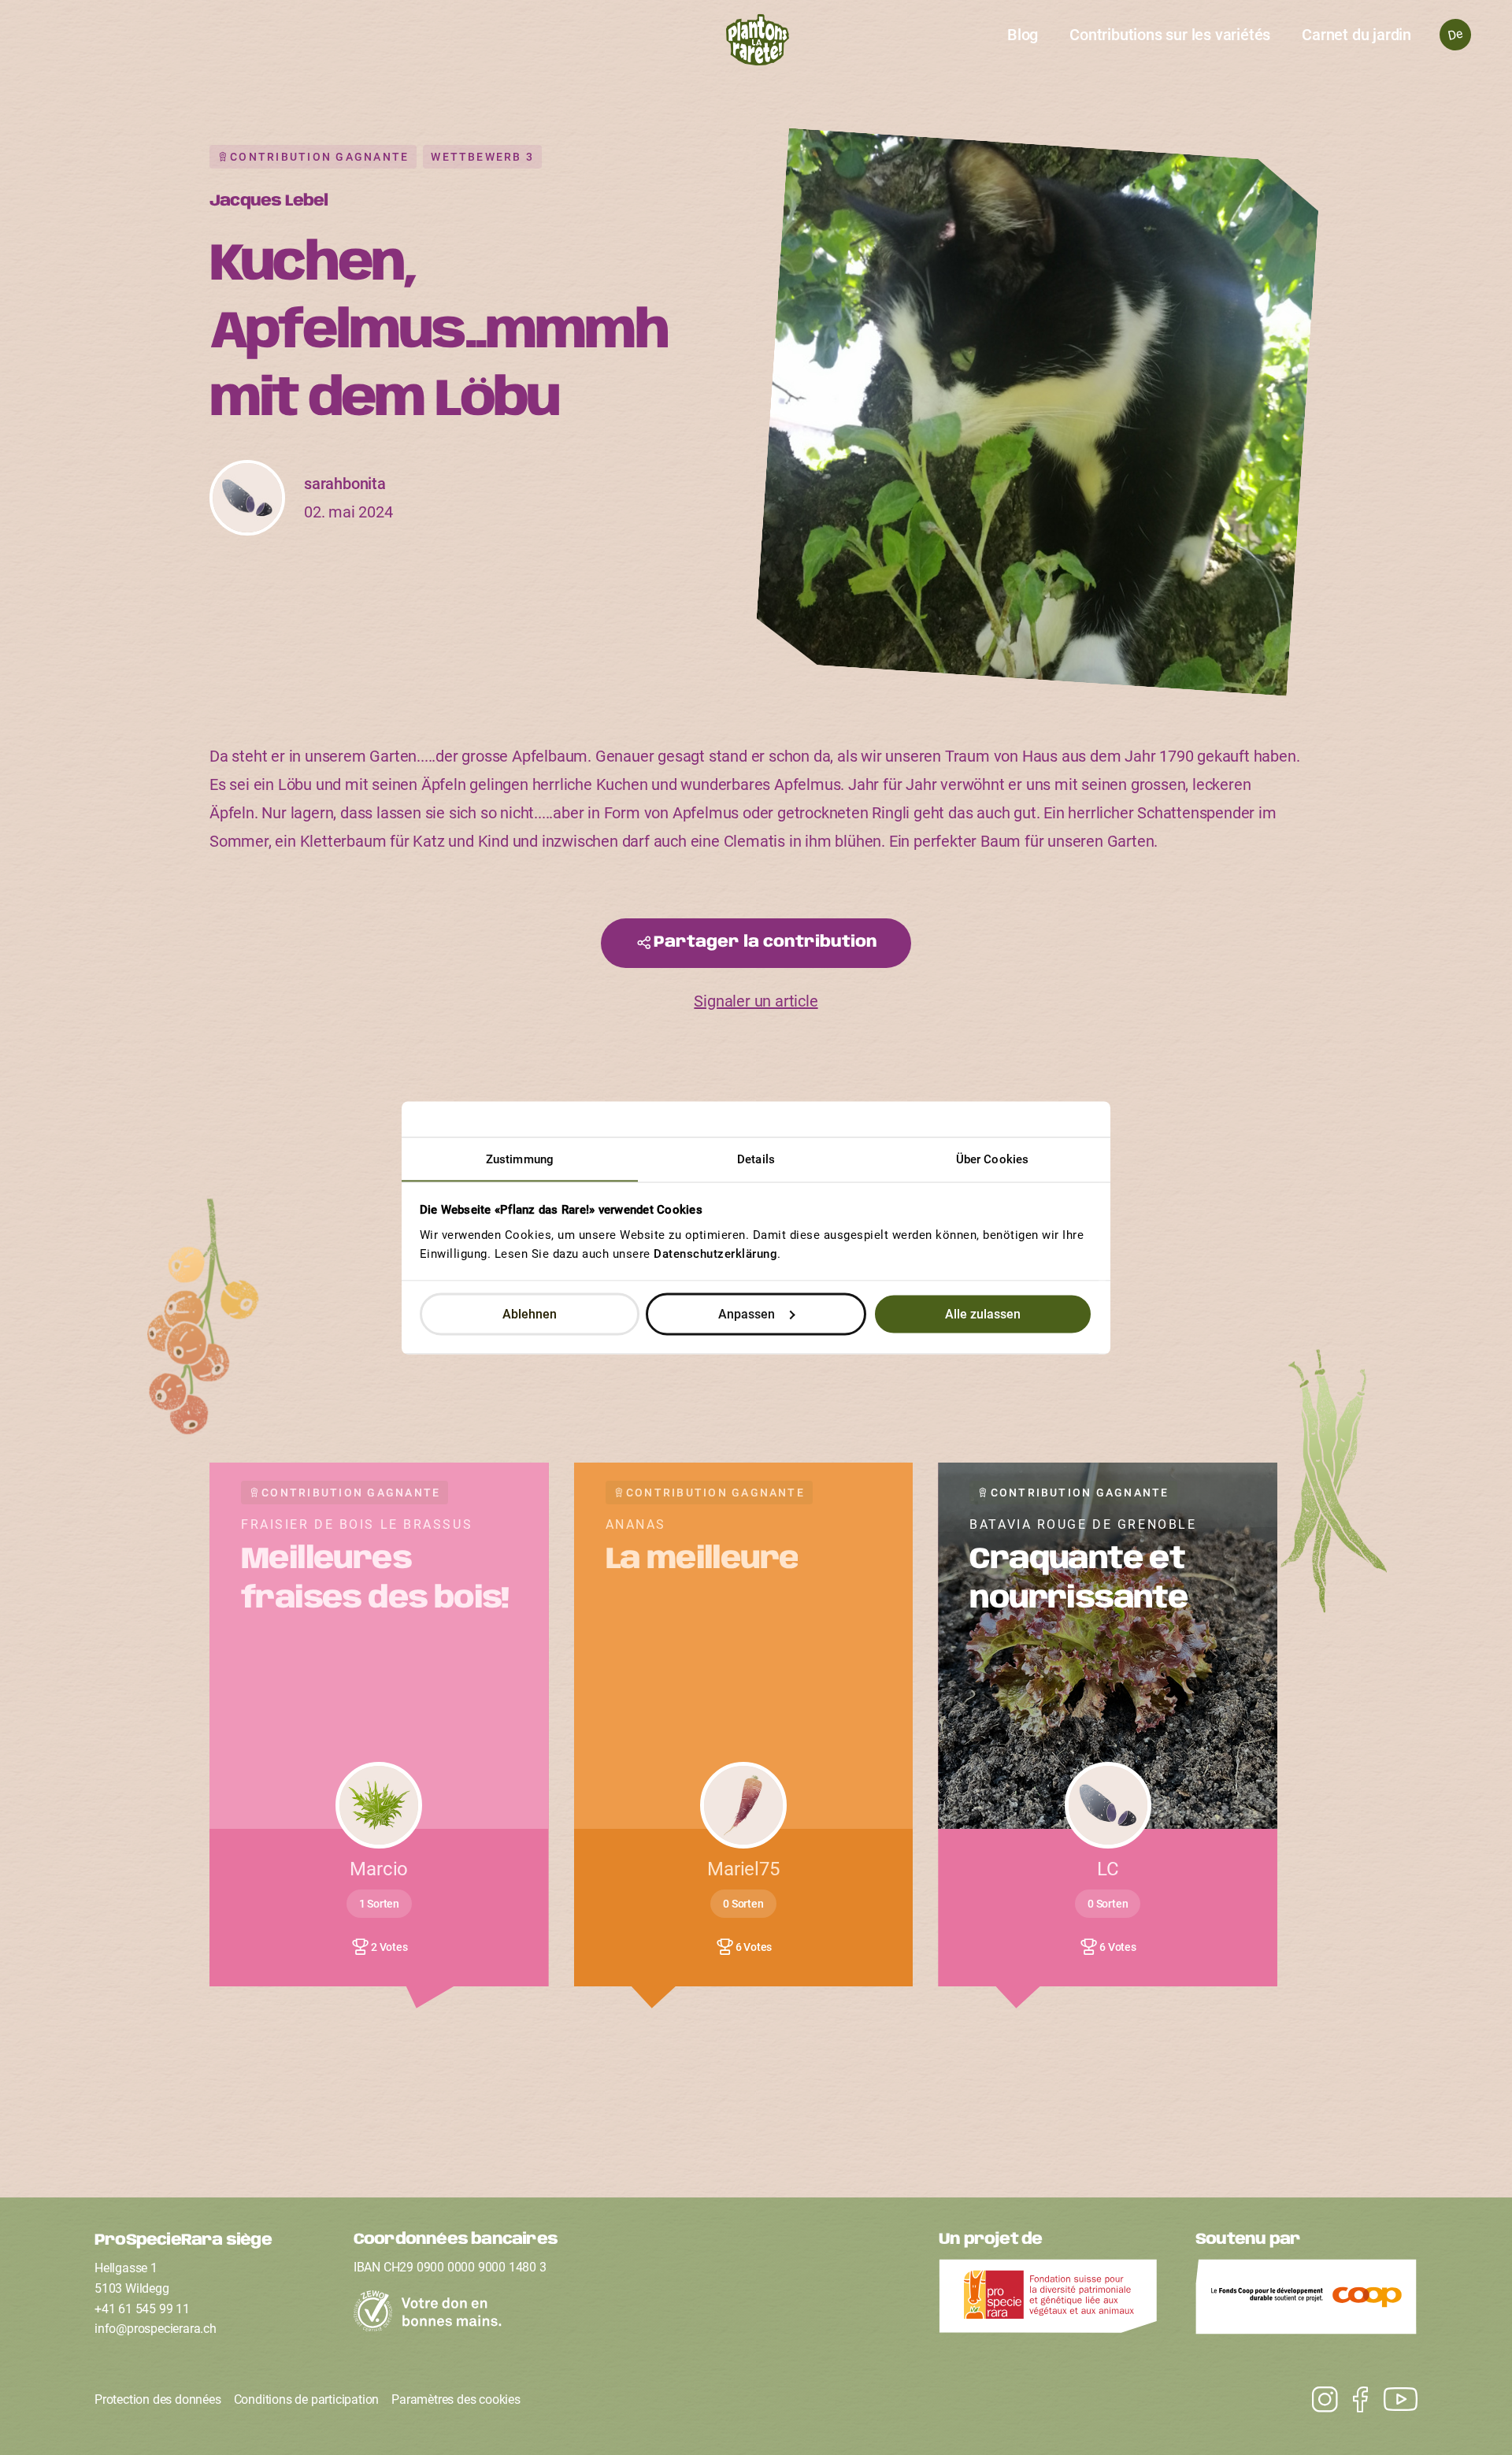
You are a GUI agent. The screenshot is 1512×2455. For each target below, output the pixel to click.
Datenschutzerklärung (715, 1253)
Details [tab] (756, 1159)
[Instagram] (1393, 2400)
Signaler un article (756, 1001)
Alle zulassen (983, 1314)
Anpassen (747, 1314)
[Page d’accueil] (756, 44)
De (1455, 34)
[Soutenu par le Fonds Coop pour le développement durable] (1306, 2301)
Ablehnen (530, 1314)
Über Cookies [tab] (992, 1159)
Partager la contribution (765, 942)
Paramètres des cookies (456, 2399)
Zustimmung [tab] (520, 1159)
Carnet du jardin (1356, 35)
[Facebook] (1353, 2400)
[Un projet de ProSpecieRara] (1048, 2301)
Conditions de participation (307, 2399)
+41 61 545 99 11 (142, 2309)
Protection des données (158, 2399)
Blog (1023, 35)
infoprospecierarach (156, 2329)
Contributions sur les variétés (1170, 35)
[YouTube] (1317, 2400)
